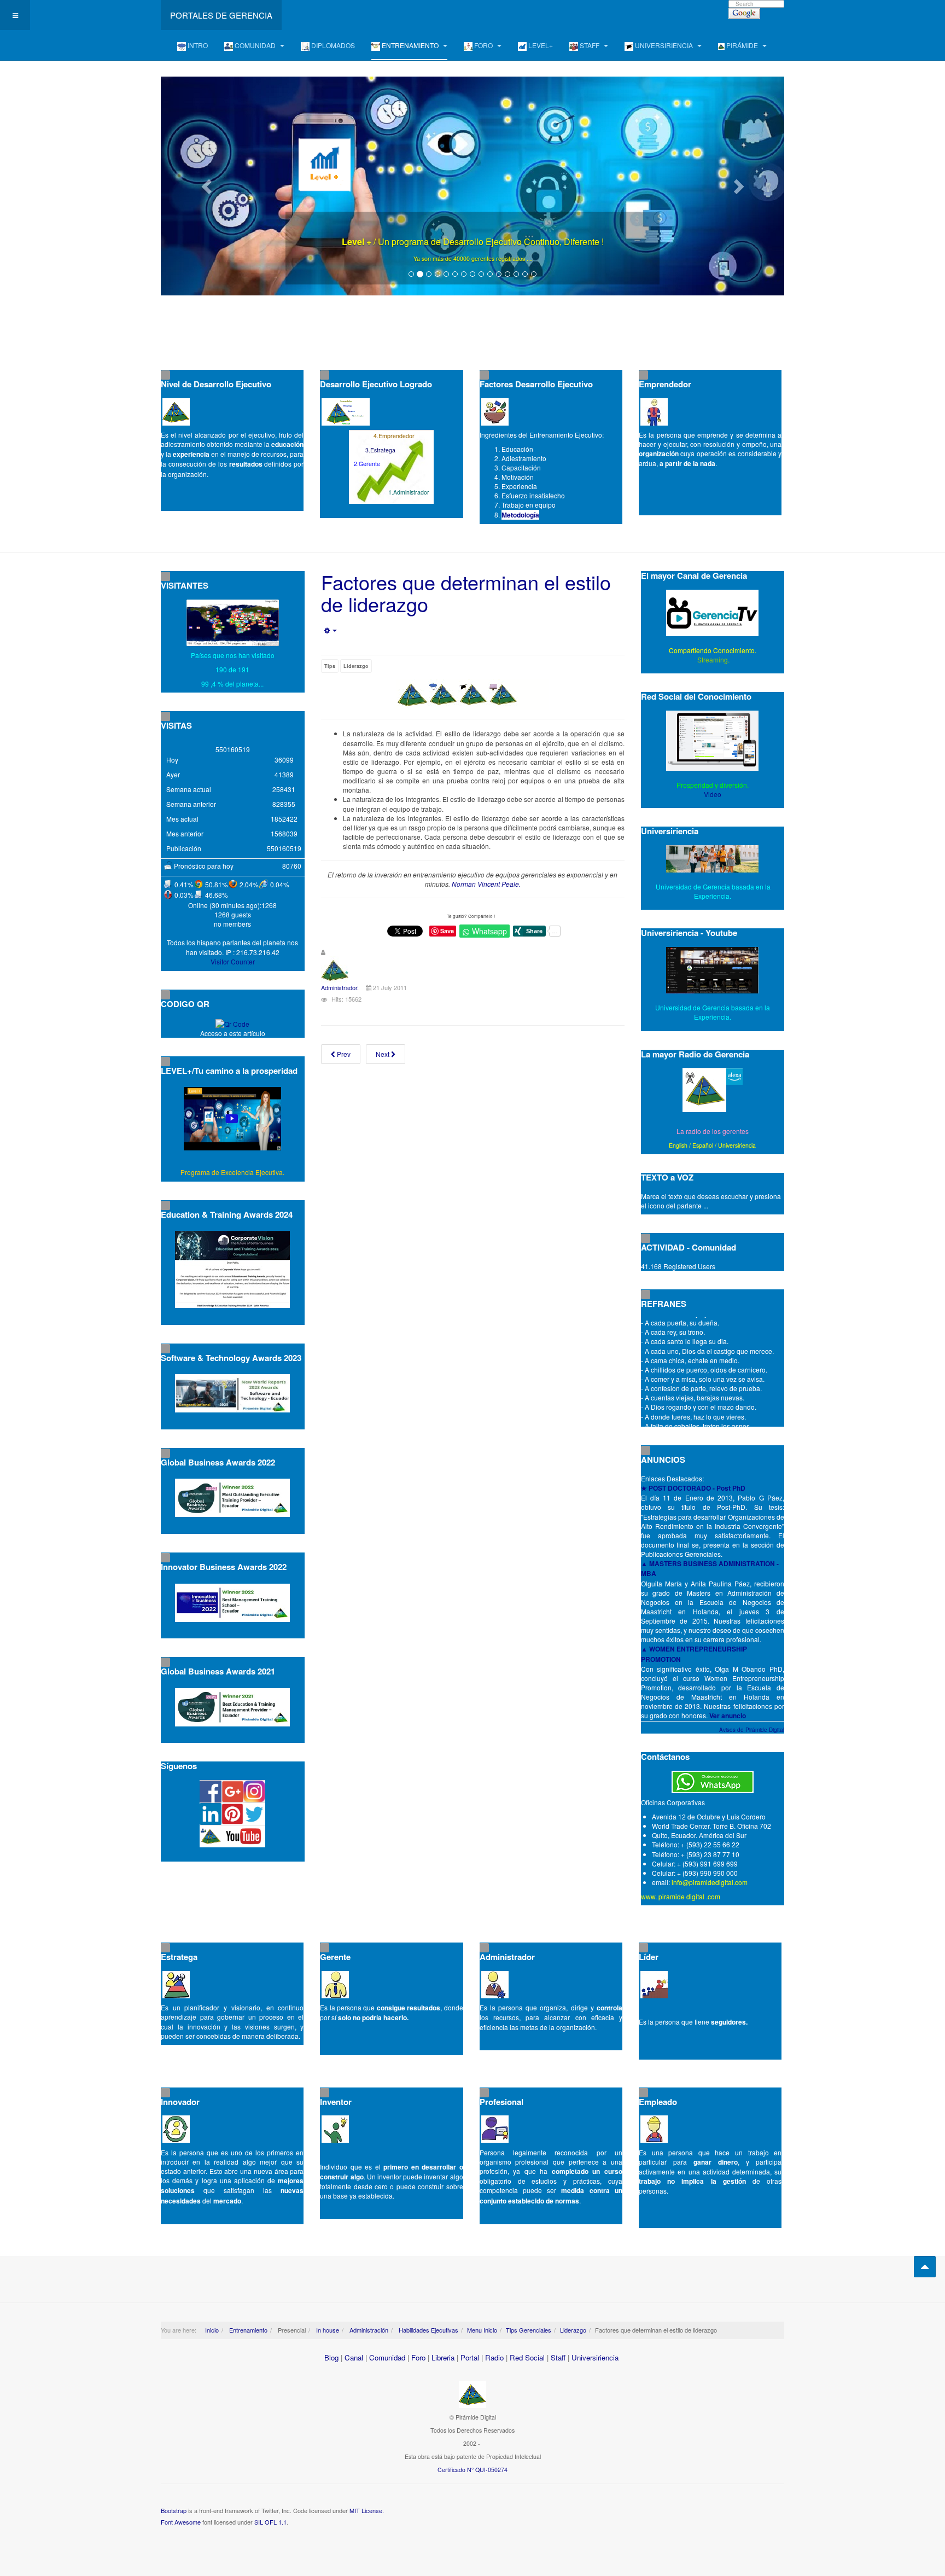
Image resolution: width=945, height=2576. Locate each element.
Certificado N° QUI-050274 (472, 2470)
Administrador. (340, 987)
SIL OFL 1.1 (270, 2522)
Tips (330, 666)
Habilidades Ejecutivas (428, 2330)
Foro (418, 2357)
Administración (368, 2330)
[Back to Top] (925, 2267)
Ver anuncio (728, 1716)
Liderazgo (356, 666)
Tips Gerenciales (529, 2330)
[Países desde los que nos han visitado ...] (233, 623)
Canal (354, 2357)
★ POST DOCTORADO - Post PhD (693, 1488)
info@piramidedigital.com (710, 1882)
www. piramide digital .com (681, 1896)
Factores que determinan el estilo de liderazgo (466, 593)
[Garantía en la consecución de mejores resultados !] (472, 186)
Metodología (520, 515)
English (678, 1145)
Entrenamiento (247, 2330)
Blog (331, 2357)
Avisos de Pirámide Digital (752, 1730)
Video (713, 794)
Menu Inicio (482, 2330)
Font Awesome (181, 2522)
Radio (494, 2357)
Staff (558, 2357)
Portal (470, 2357)
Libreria (443, 2357)
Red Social (527, 2357)
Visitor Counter (233, 961)
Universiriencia (737, 1145)
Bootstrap (174, 2510)
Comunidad (387, 2357)
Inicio (212, 2330)
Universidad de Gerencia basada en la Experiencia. (713, 1012)
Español (703, 1145)
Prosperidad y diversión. (713, 785)
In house (327, 2330)
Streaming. (713, 659)
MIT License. (367, 2510)
